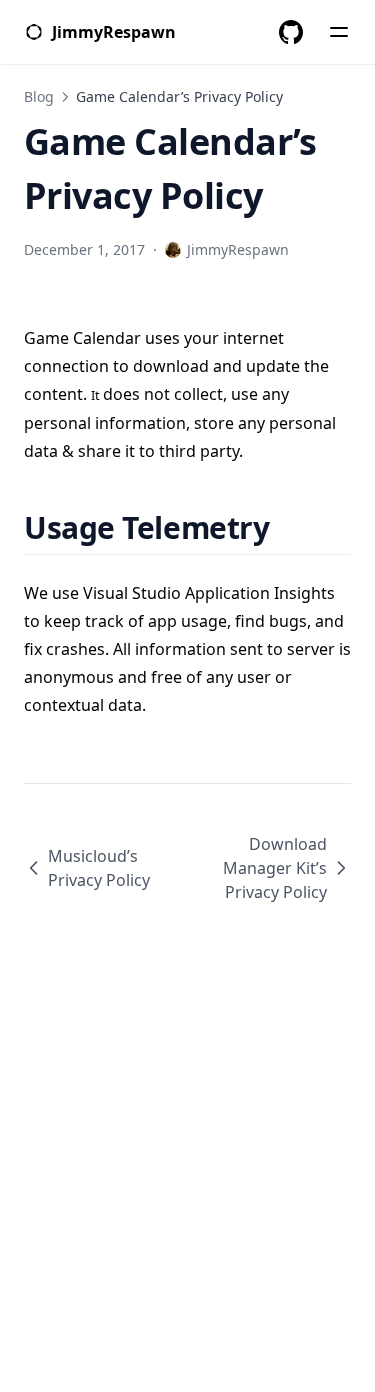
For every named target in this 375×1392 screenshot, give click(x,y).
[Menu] (339, 32)
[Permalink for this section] (294, 527)
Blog (39, 96)
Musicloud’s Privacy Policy (99, 868)
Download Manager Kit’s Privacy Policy (275, 868)
